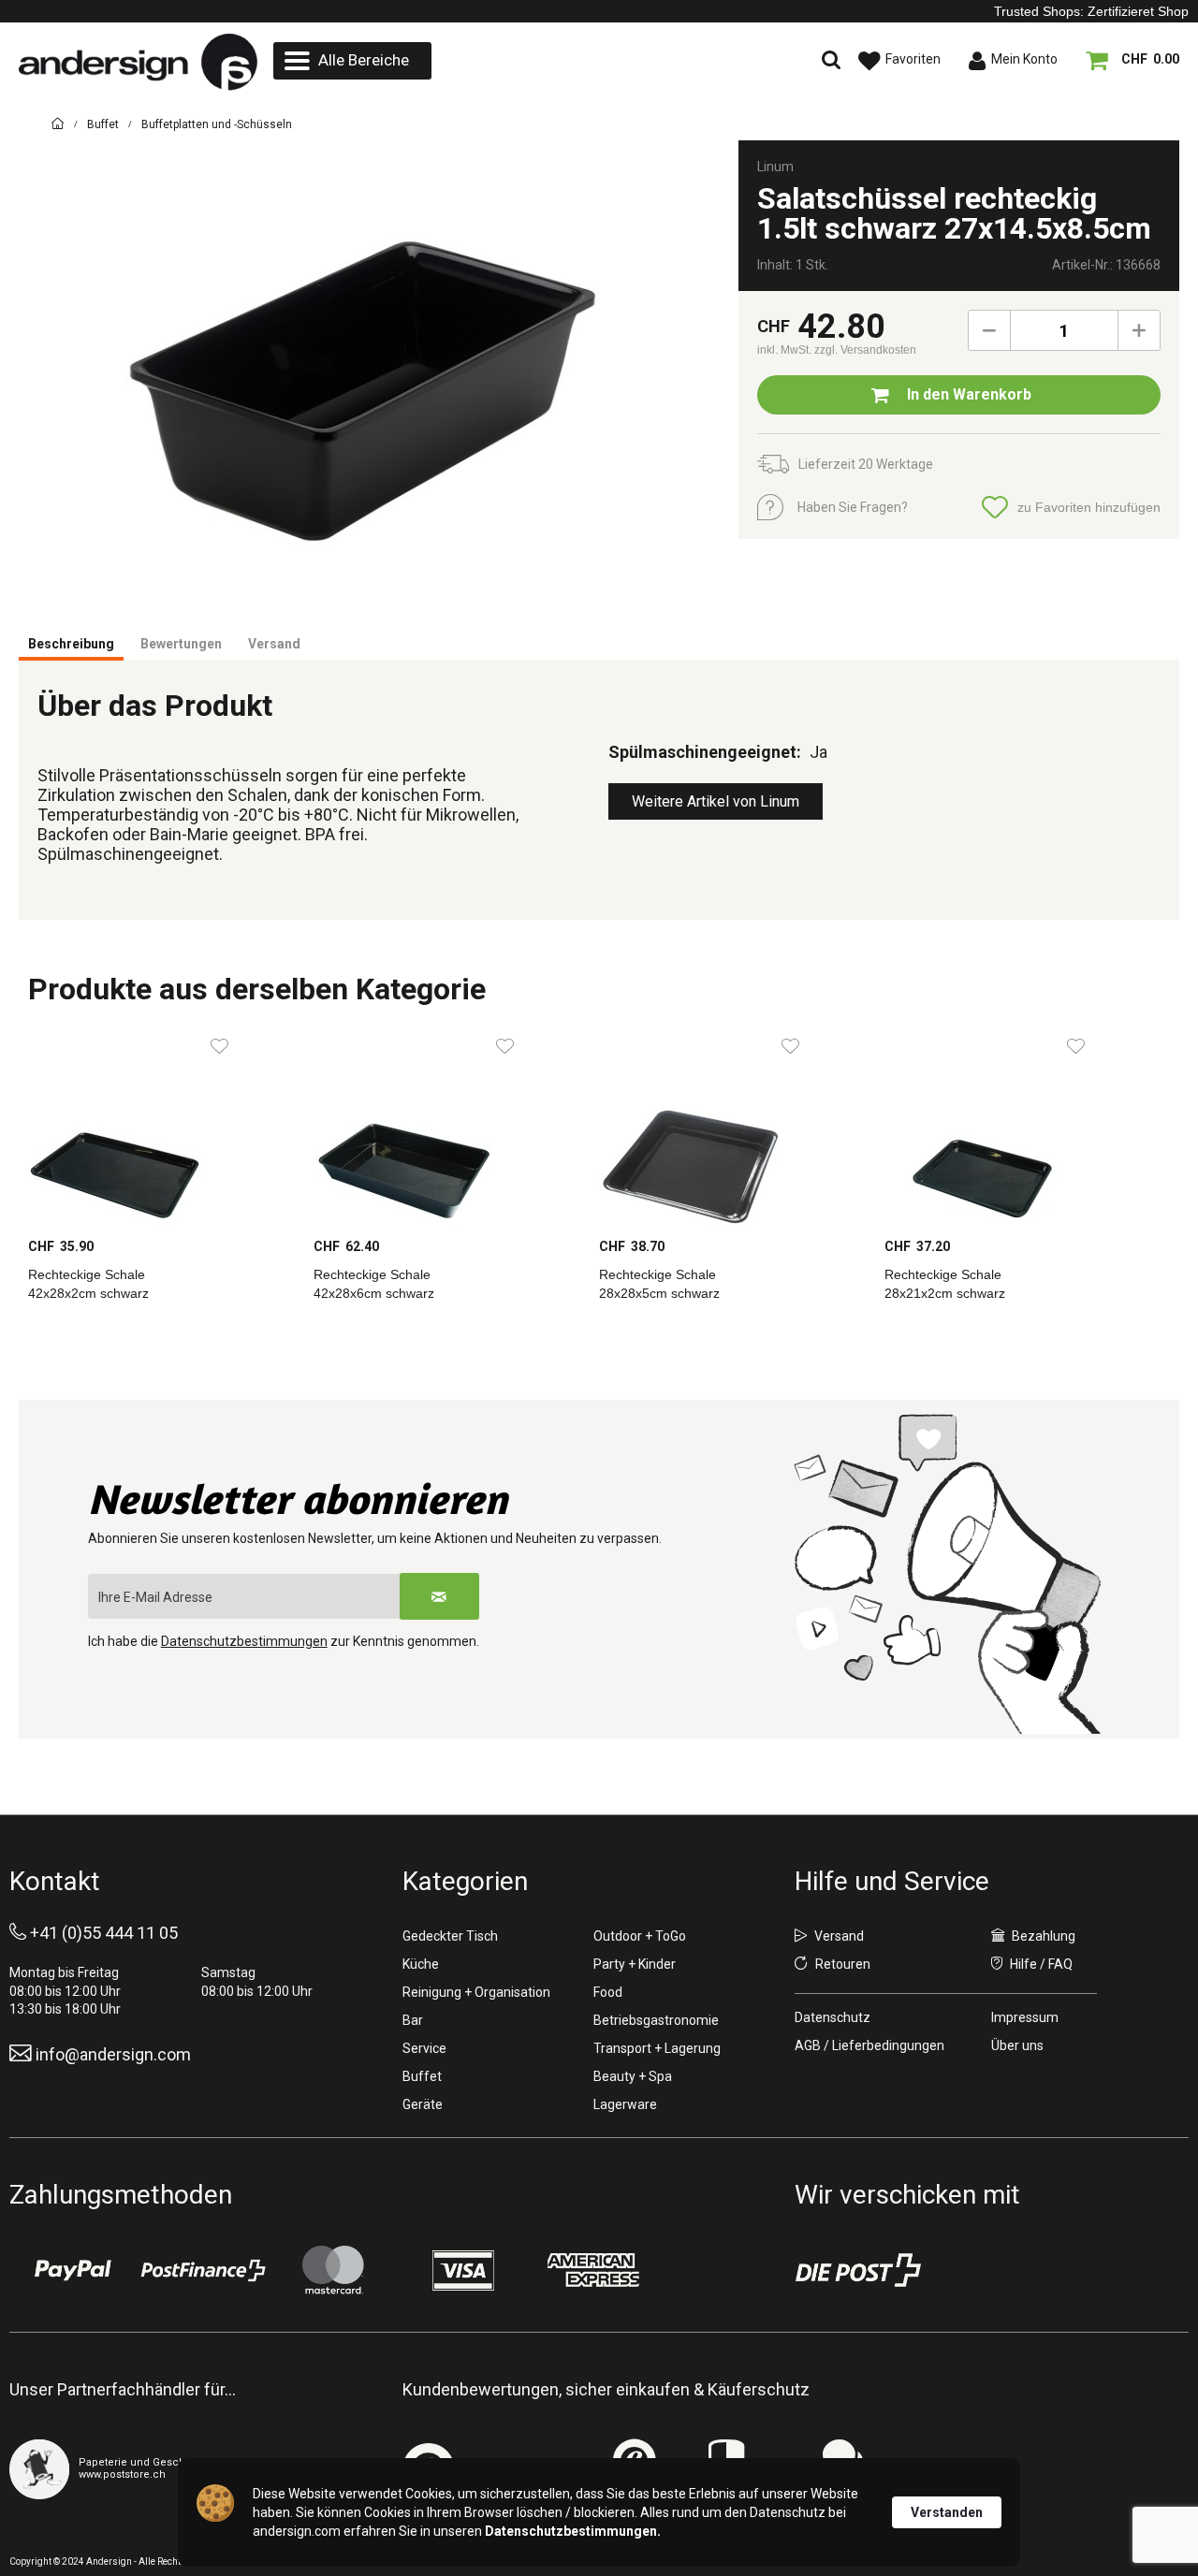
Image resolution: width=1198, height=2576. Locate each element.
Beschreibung (71, 644)
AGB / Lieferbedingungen (869, 2045)
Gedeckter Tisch (450, 1936)
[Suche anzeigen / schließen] (669, 61)
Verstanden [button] (947, 2512)
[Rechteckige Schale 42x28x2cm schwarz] (161, 1127)
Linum (775, 167)
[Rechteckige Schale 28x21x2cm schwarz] (1018, 1127)
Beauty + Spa (633, 2076)
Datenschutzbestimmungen (244, 1641)
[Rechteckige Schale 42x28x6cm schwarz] (447, 1127)
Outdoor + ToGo (640, 1936)
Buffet (422, 2076)
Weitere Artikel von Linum (716, 801)
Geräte (423, 2104)
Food (608, 1992)
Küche (421, 1964)
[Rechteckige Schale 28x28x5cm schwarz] (732, 1127)
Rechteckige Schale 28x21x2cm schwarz (945, 1284)
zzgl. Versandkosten (865, 350)
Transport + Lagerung (657, 2048)
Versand (274, 644)
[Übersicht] (58, 127)
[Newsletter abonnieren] (439, 1596)
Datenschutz (833, 2017)
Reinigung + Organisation (476, 1992)
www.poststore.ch (122, 2474)
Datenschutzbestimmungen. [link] (573, 2531)
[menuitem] (352, 61)
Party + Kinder (635, 1964)
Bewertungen (181, 644)
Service (424, 2048)
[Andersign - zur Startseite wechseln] (138, 62)
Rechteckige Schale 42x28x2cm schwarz (88, 1284)
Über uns (1017, 2045)
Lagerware (625, 2104)
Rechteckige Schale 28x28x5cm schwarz (659, 1284)
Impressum (1025, 2017)
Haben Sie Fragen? (853, 507)
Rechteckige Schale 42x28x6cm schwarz (374, 1284)
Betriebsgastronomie (656, 2020)
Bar (413, 2020)
